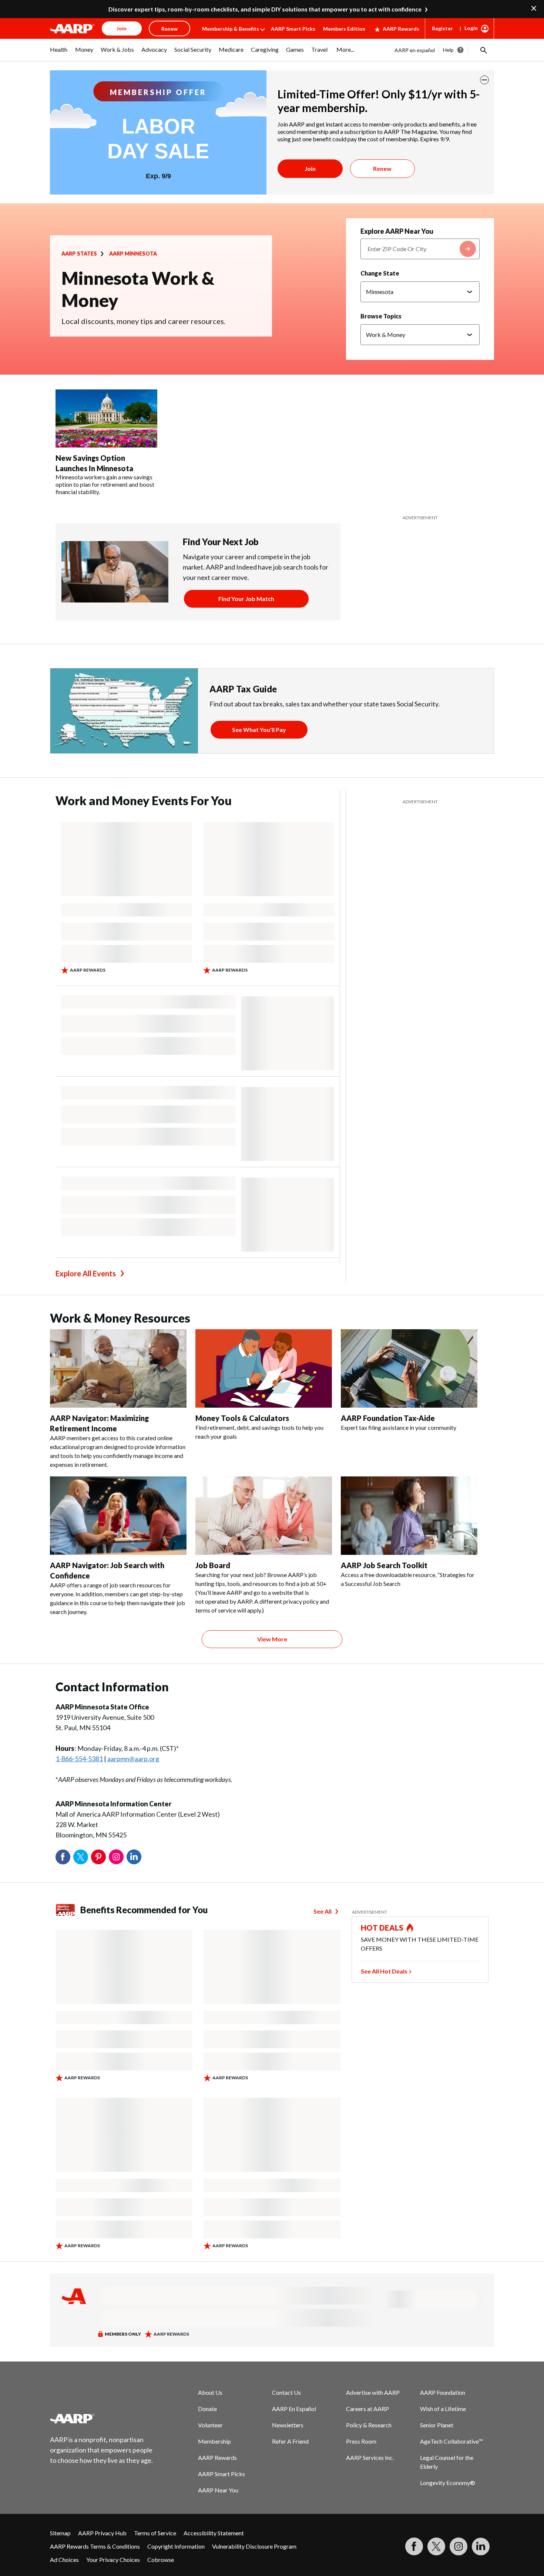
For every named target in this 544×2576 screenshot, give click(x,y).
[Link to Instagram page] (459, 2546)
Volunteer (210, 2425)
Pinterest (98, 1857)
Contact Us (286, 2392)
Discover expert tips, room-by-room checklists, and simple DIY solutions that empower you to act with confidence (265, 9)
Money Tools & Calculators (242, 1418)
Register (442, 28)
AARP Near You (218, 2490)
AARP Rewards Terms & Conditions (95, 2546)
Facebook (63, 1857)
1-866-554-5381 (79, 1759)
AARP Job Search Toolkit (384, 1565)
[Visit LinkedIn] (481, 2546)
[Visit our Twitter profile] (436, 2546)
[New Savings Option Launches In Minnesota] (106, 419)
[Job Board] (264, 1516)
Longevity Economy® (448, 2483)
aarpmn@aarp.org (133, 1759)
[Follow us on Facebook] (414, 2546)
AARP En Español (294, 2409)
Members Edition (344, 29)
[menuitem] (59, 53)
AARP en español (415, 50)
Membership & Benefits (231, 29)
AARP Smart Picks (293, 29)
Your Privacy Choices (113, 2560)
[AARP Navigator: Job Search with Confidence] (118, 1516)
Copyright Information (176, 2546)
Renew (382, 168)
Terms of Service (155, 2533)
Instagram (116, 1857)
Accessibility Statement (214, 2533)
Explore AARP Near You (397, 231)
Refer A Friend (290, 2441)
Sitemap (60, 2533)
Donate (207, 2409)
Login (471, 28)
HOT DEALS (382, 1928)
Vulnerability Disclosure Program (254, 2546)
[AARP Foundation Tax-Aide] (409, 1368)
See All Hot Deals (384, 1971)
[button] (483, 50)
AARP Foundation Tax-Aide (388, 1418)
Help (448, 50)
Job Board (213, 1565)
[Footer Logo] (102, 2418)
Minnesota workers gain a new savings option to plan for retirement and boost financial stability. (105, 484)
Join (310, 168)
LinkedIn (134, 1857)
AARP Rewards (401, 29)
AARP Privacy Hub (102, 2533)
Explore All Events (86, 1273)
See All (323, 1911)
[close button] (484, 80)
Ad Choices (64, 2560)
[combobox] (420, 249)
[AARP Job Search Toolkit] (409, 1516)
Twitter (81, 1857)
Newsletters (288, 2425)
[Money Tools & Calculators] (264, 1368)
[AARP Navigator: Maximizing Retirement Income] (118, 1368)
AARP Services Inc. (370, 2457)
